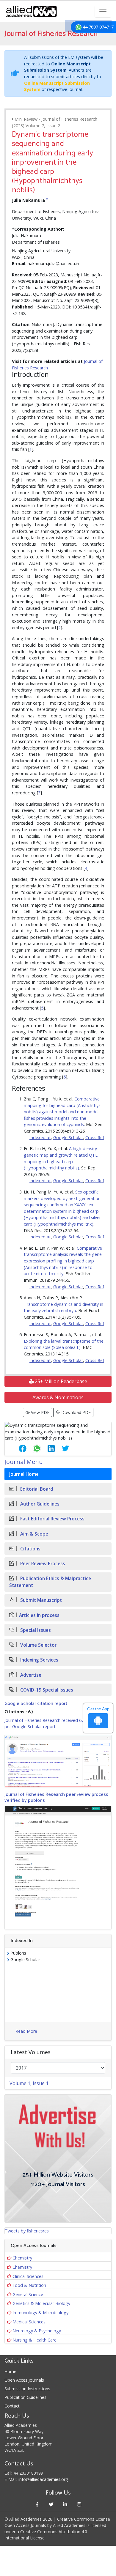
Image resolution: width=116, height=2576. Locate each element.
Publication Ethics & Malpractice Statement (50, 1582)
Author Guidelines (39, 1504)
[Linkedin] (65, 2504)
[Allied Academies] (31, 11)
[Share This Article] (18, 1448)
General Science (28, 2294)
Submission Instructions (27, 2389)
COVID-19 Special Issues (46, 1690)
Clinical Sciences (28, 2276)
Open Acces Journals (24, 2380)
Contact (12, 2406)
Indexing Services (39, 1660)
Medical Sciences (29, 2322)
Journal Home (24, 1474)
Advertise (30, 1675)
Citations (30, 1549)
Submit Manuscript (40, 1600)
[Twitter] (51, 2504)
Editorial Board (36, 1489)
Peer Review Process (42, 1564)
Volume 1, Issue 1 (29, 2083)
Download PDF (75, 1412)
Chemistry (22, 2258)
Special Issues (35, 1630)
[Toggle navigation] (103, 12)
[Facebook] (37, 2504)
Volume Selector (38, 1645)
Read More (26, 2031)
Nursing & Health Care (35, 2340)
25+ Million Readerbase (60, 1381)
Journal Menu (24, 1462)
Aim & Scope (34, 1534)
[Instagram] (79, 2504)
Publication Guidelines (25, 2397)
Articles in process (39, 1615)
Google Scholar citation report (36, 1704)
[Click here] (58, 1761)
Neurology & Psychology (37, 2331)
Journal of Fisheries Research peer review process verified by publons (56, 1797)
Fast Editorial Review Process (52, 1519)
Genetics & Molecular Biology (41, 2303)
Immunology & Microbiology (40, 2313)
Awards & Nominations (58, 1397)
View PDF (40, 1412)
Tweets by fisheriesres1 (28, 2231)
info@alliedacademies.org (43, 2479)
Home (10, 2371)
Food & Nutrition (29, 2285)
